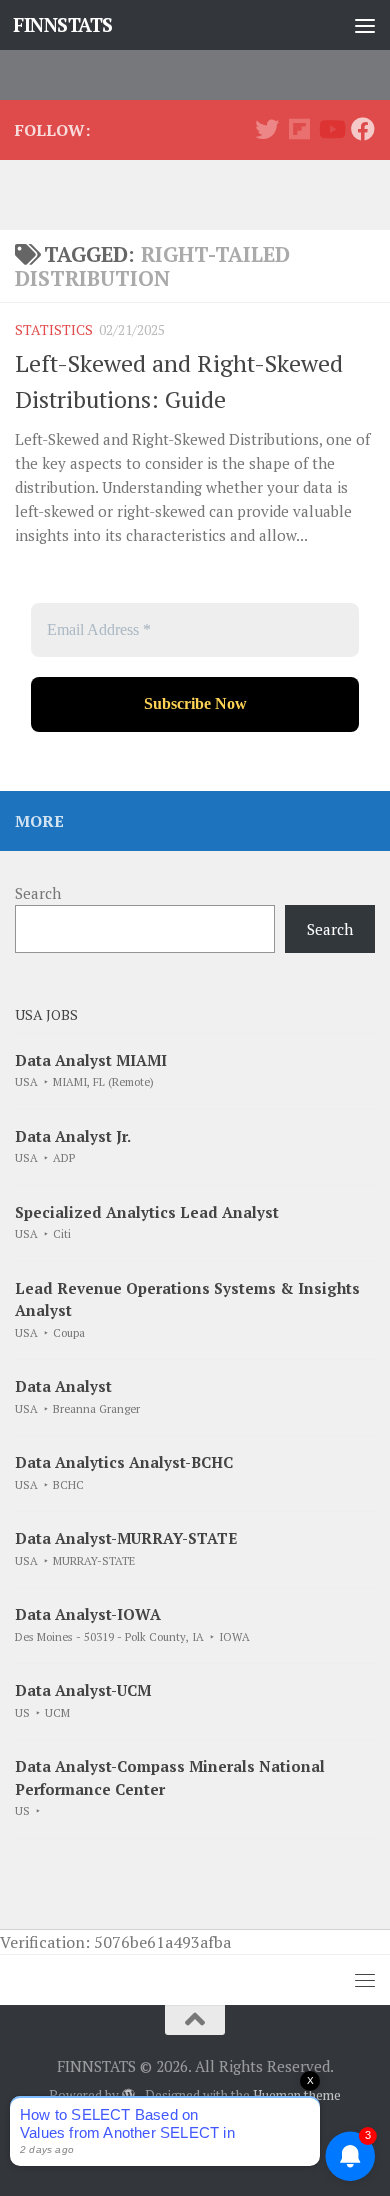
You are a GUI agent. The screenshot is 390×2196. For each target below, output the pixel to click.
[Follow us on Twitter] (267, 129)
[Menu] (365, 25)
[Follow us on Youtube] (331, 129)
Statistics (54, 329)
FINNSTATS (63, 24)
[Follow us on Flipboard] (299, 129)
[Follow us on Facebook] (363, 129)
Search (38, 893)
